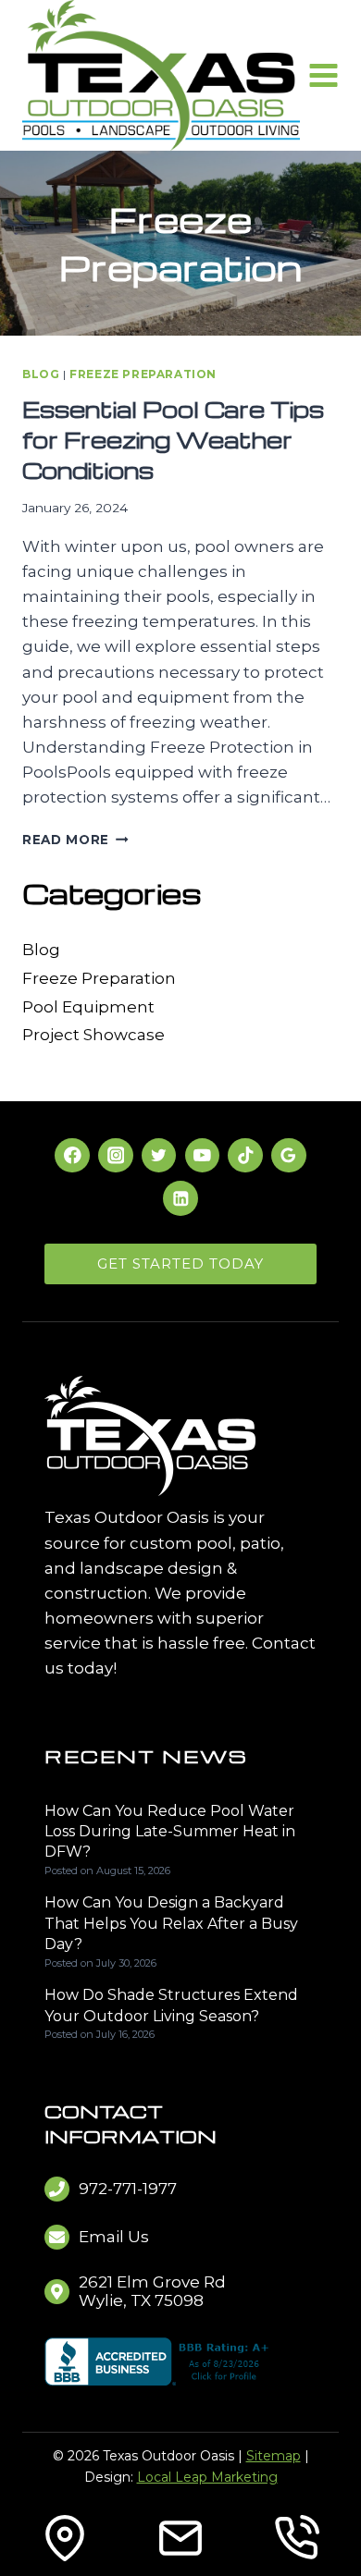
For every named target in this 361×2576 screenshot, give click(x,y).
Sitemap (274, 2456)
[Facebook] (72, 1155)
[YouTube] (202, 1155)
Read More (75, 840)
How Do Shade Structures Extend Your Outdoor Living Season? (171, 2005)
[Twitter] (159, 1155)
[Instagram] (115, 1155)
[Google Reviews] (288, 1155)
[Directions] (65, 2538)
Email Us (114, 2237)
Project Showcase (93, 1035)
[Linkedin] (180, 1198)
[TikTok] (245, 1155)
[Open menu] (324, 76)
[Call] (296, 2538)
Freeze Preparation (143, 374)
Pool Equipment (88, 1007)
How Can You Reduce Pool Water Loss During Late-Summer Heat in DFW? (170, 1832)
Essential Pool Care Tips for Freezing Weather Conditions (173, 440)
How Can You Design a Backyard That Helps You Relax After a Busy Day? (171, 1923)
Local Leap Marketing (207, 2477)
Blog (41, 374)
